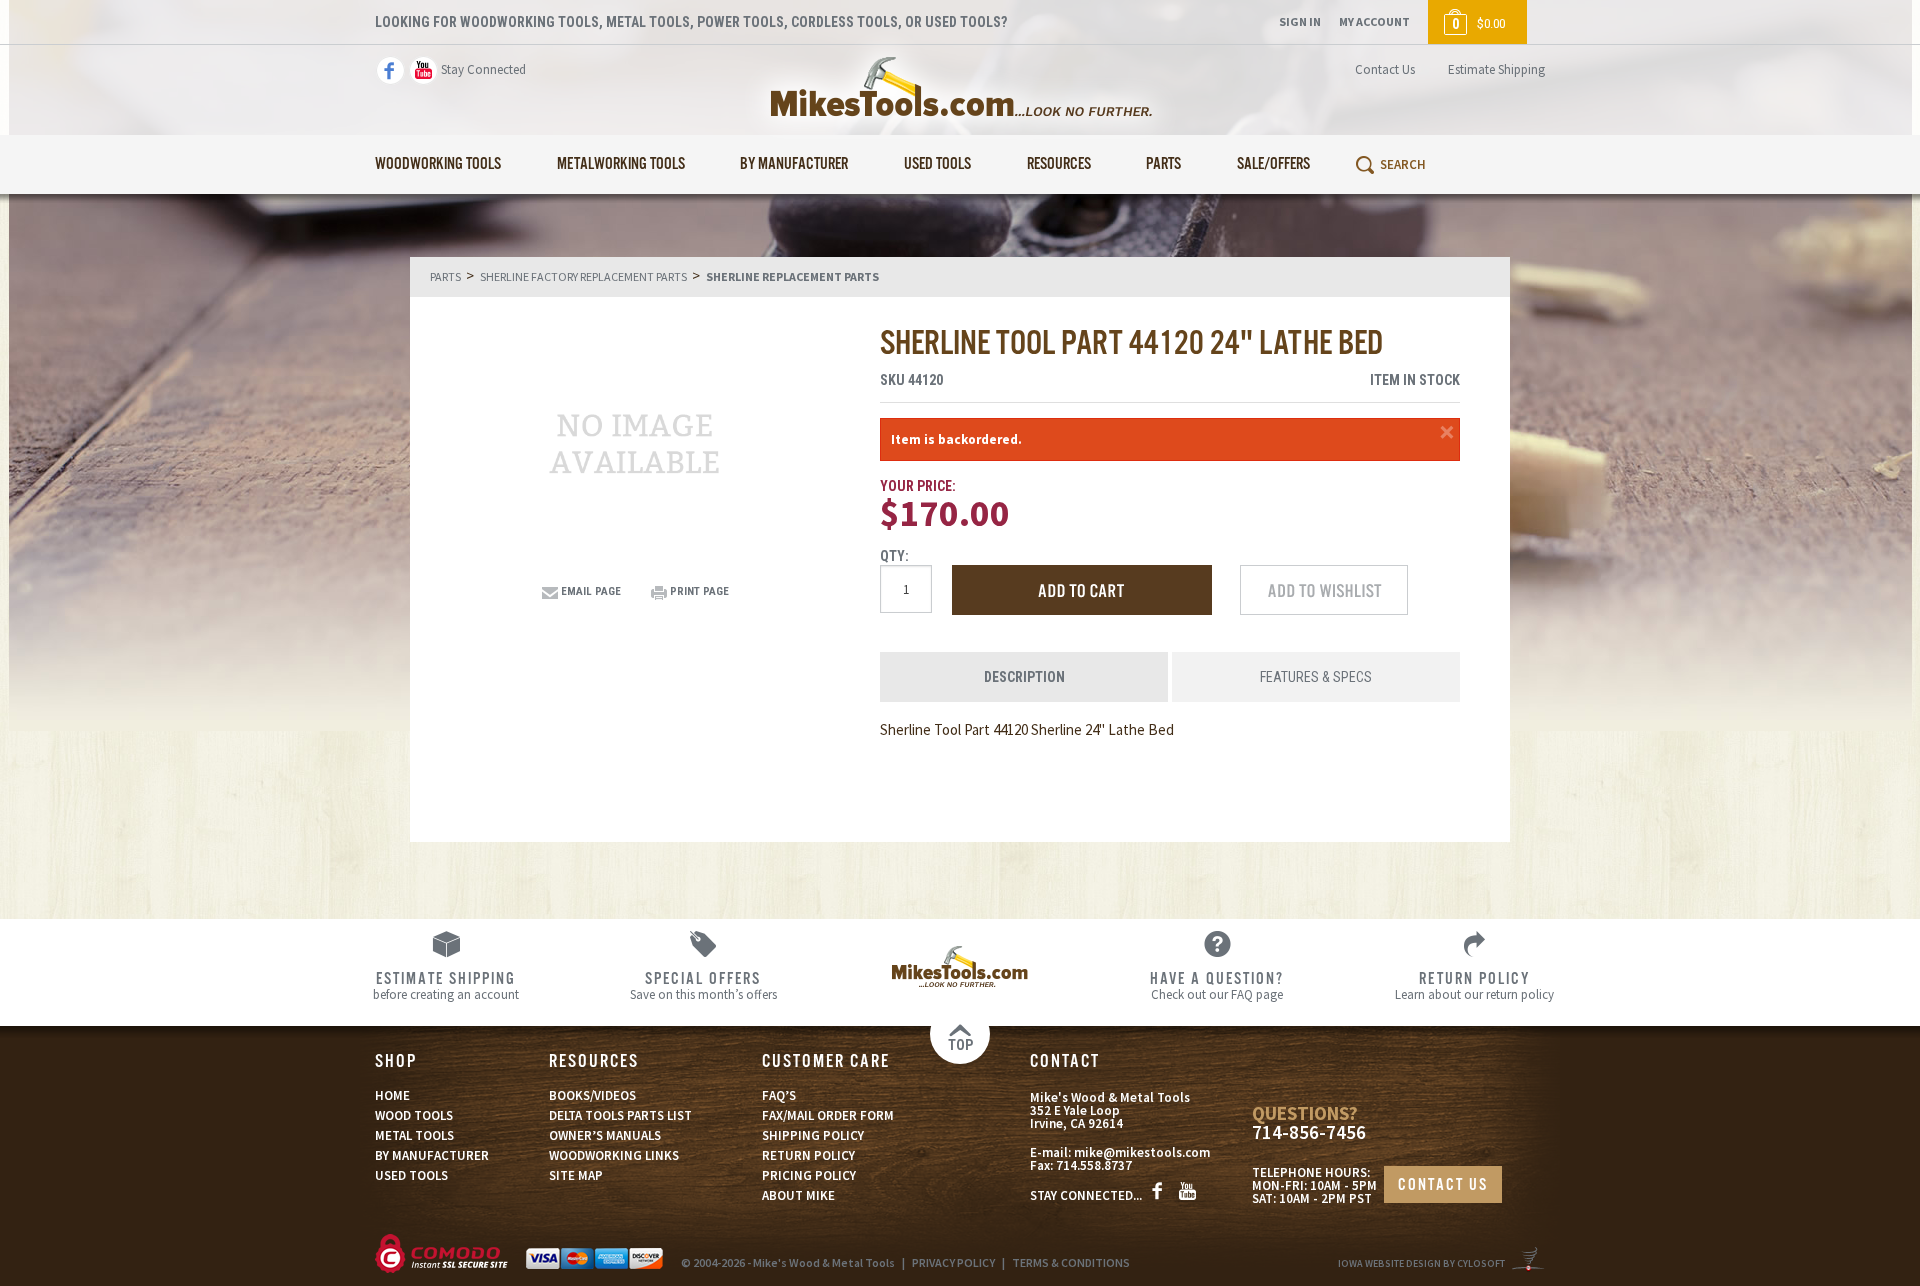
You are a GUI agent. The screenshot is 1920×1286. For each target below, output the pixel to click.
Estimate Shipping (1496, 69)
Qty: (894, 556)
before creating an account (446, 985)
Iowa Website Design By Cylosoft (1421, 1263)
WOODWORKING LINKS (614, 1155)
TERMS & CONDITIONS (1071, 1262)
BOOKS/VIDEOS (592, 1095)
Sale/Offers (1273, 164)
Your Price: (918, 486)
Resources (1059, 164)
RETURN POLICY (808, 1155)
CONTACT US (1443, 1185)
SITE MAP (576, 1175)
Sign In (1300, 21)
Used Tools (937, 164)
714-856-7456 (1309, 1132)
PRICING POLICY (809, 1175)
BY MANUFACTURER (432, 1155)
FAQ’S (779, 1095)
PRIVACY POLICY (953, 1262)
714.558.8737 (1094, 1165)
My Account (1374, 21)
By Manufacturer (794, 164)
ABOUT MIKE (798, 1195)
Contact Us (1385, 69)
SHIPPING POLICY (813, 1135)
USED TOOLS (411, 1175)
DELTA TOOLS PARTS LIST (620, 1115)
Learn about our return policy (1474, 985)
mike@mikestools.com (1142, 1152)
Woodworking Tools (438, 164)
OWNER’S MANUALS (605, 1135)
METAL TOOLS (414, 1135)
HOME (392, 1095)
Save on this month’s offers (703, 985)
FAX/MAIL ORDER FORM (828, 1115)
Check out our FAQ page (1217, 985)
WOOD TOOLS (414, 1115)
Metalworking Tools (621, 164)
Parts (1163, 164)
